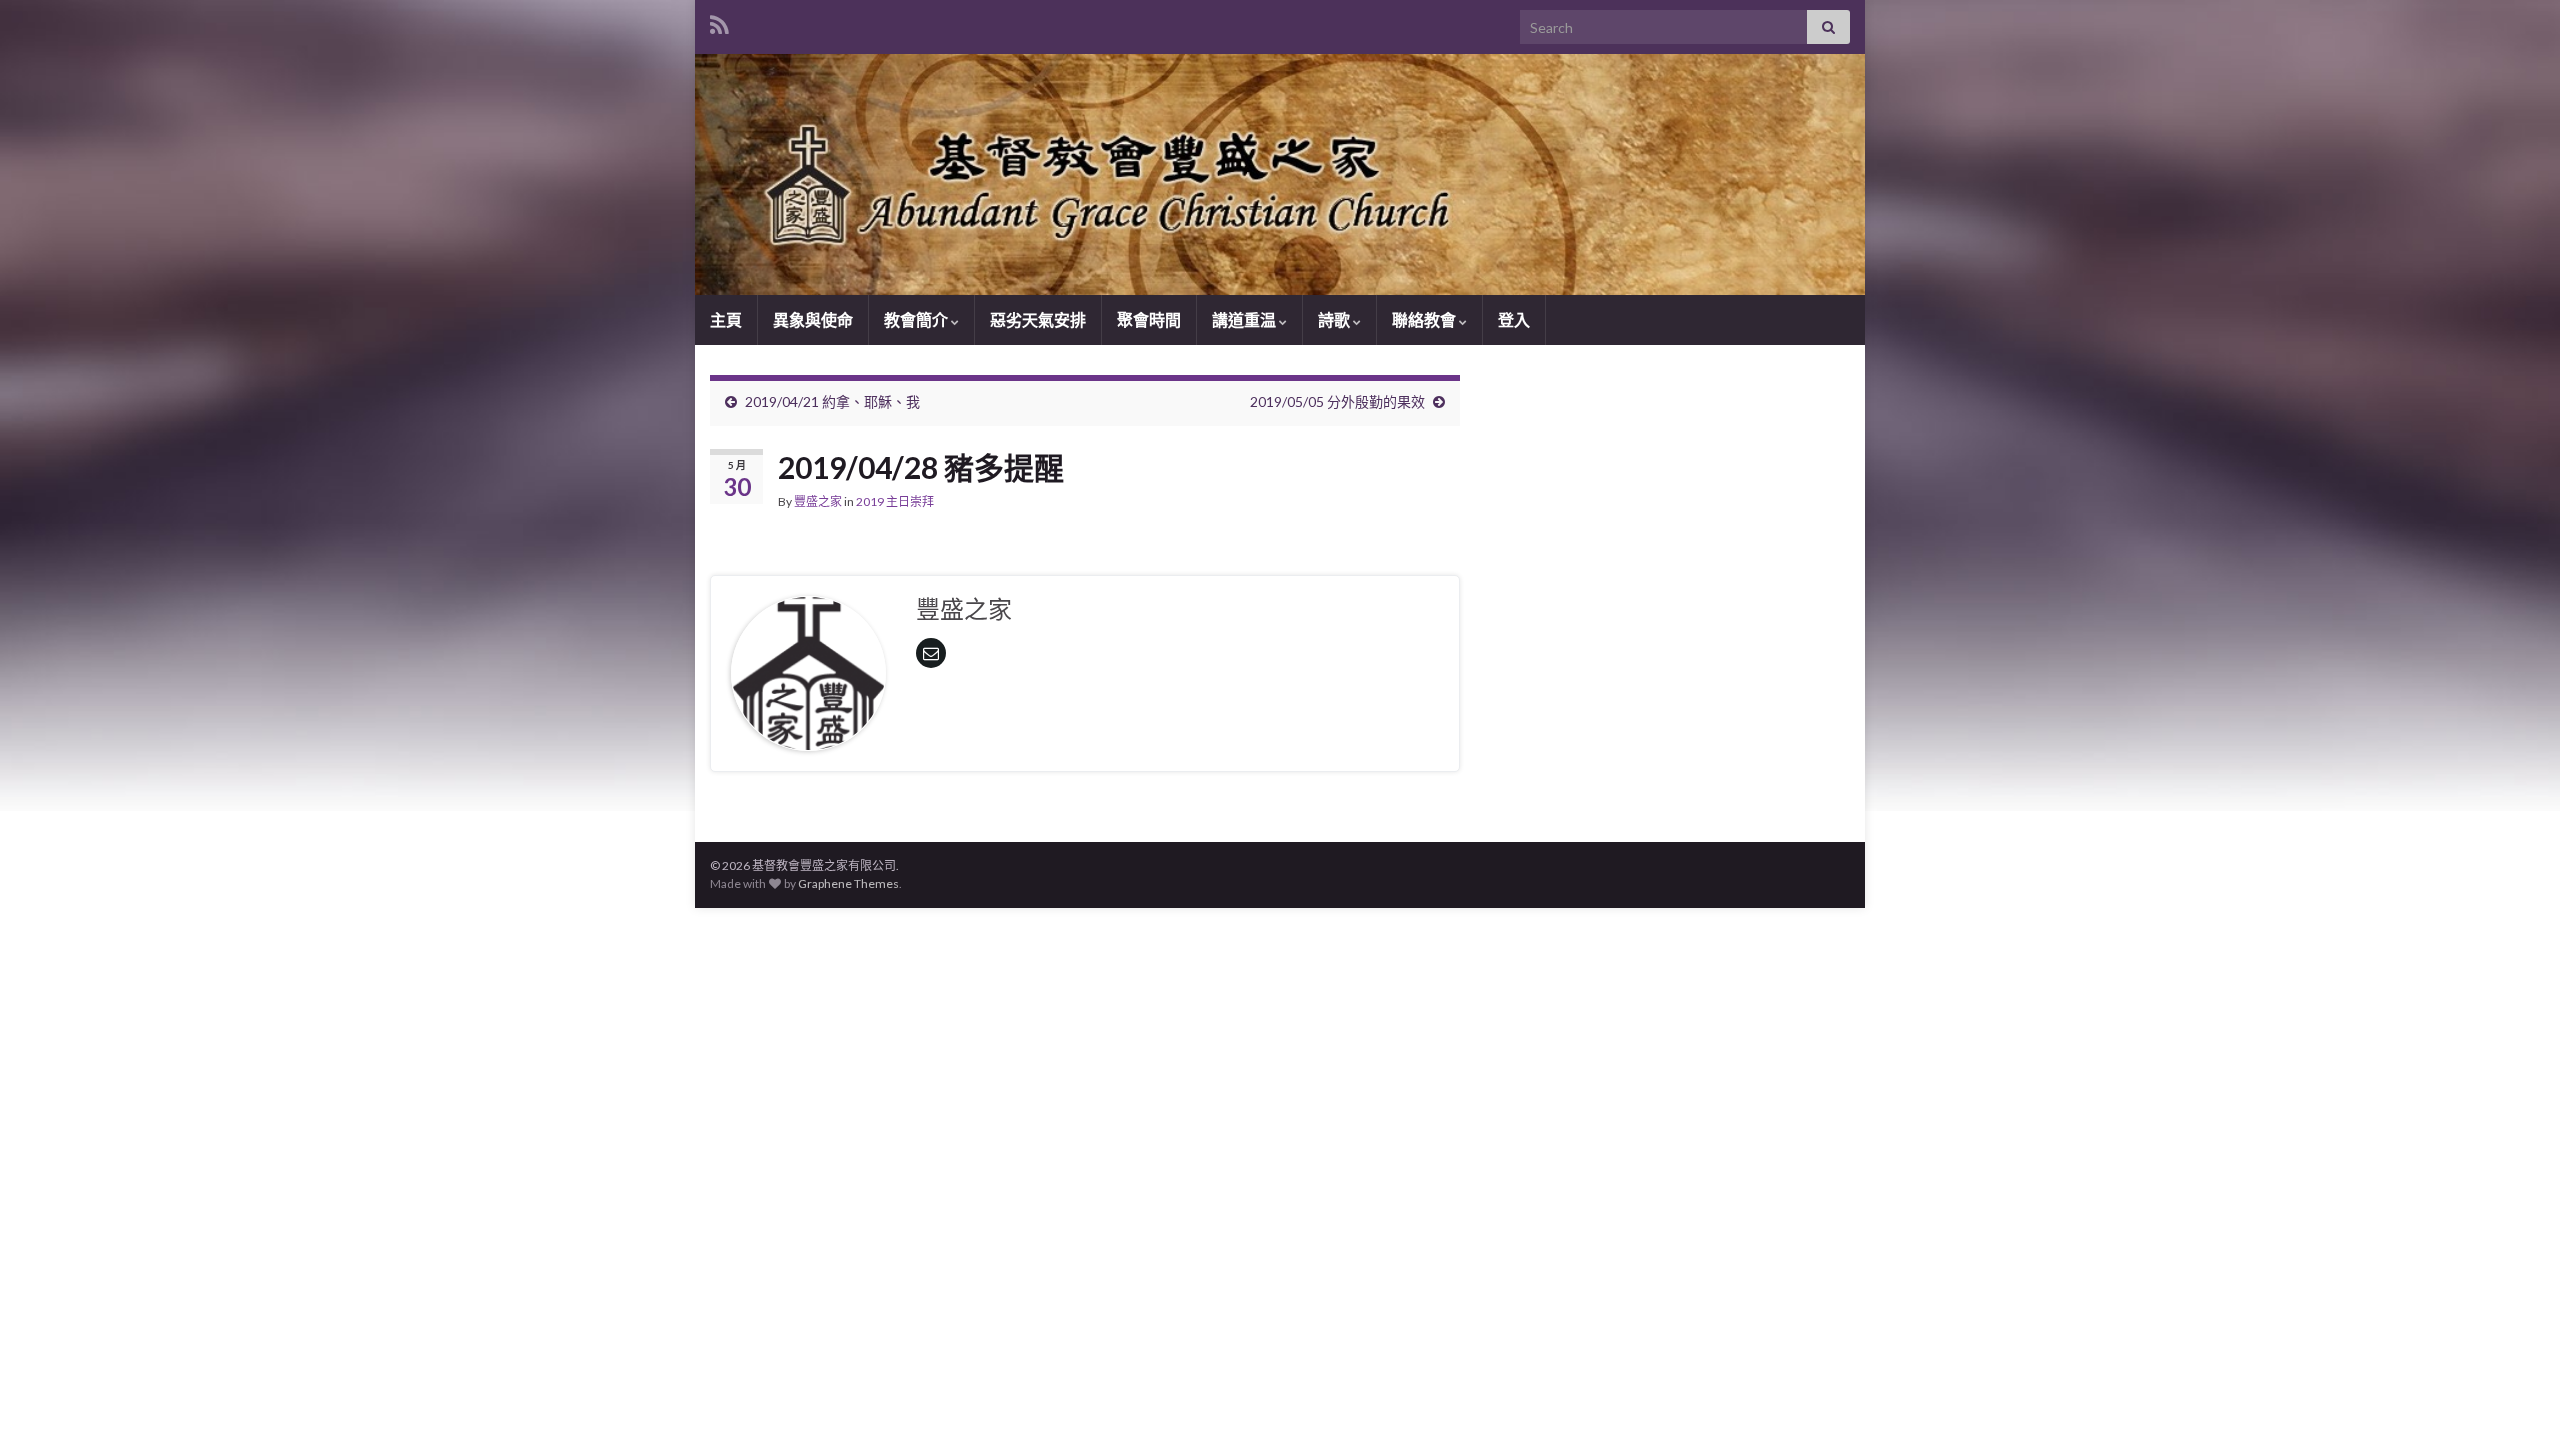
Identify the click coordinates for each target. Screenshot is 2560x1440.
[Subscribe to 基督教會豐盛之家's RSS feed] (719, 21)
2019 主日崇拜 (895, 501)
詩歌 (1335, 319)
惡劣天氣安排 (1038, 319)
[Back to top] (2515, 1395)
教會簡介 (917, 319)
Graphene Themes (848, 883)
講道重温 (1245, 319)
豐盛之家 (818, 501)
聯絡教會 (1425, 319)
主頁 (726, 319)
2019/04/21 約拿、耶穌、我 (832, 401)
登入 (1514, 319)
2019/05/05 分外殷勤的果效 (1337, 401)
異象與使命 (813, 319)
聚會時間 (1149, 319)
